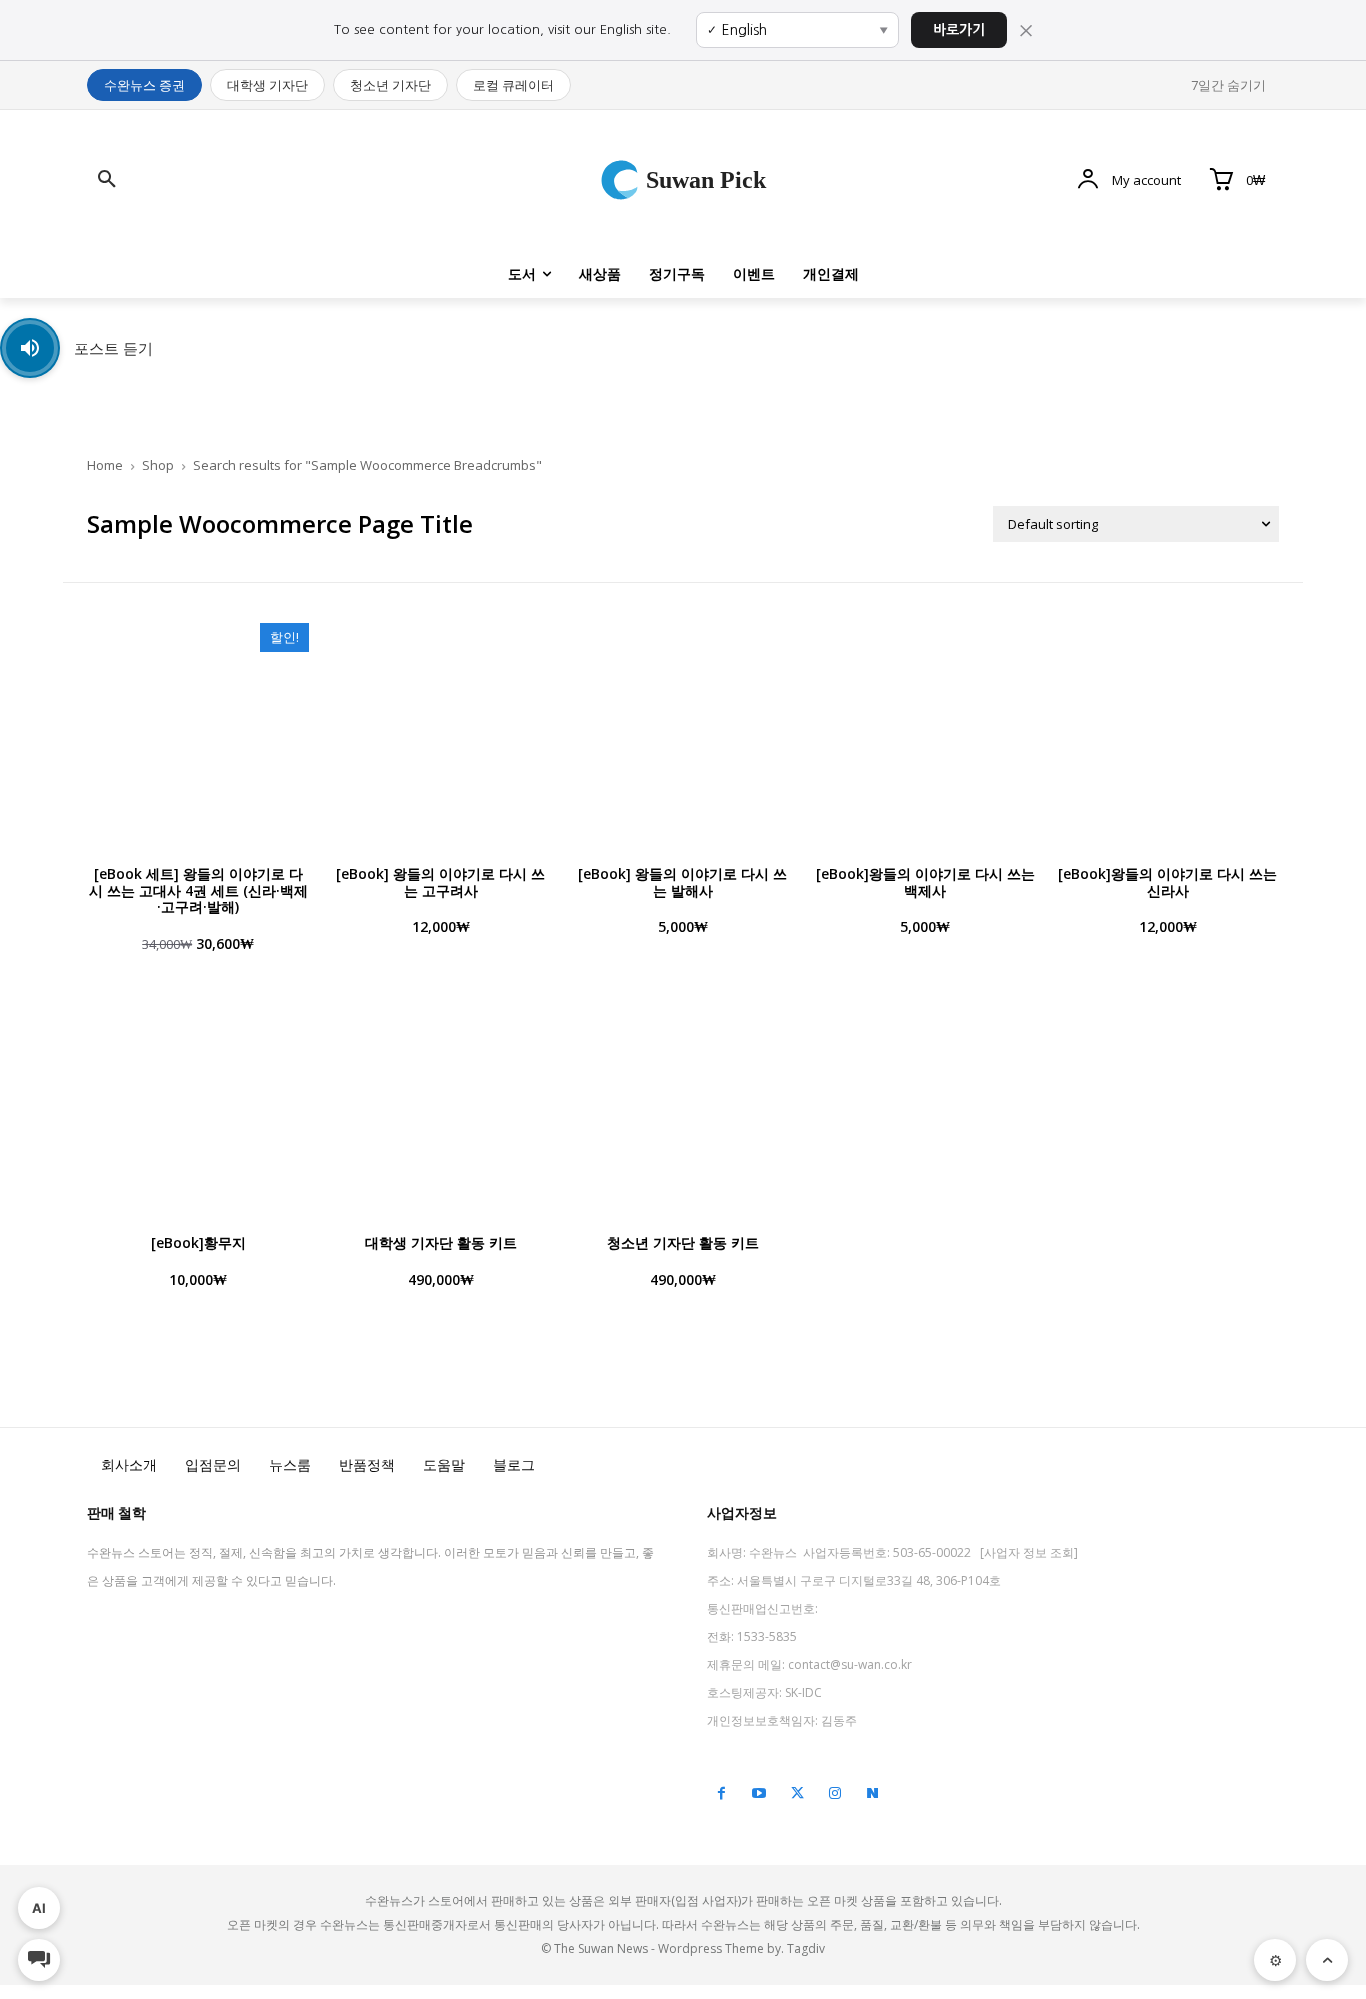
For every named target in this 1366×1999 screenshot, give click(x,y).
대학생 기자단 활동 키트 (441, 1242)
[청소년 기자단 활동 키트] (683, 1104)
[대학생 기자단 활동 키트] (440, 1104)
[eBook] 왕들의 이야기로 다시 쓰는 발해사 (682, 882)
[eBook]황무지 (198, 1242)
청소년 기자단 (390, 85)
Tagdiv (806, 1948)
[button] (107, 180)
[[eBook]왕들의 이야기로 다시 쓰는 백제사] (925, 734)
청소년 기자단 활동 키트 (683, 1242)
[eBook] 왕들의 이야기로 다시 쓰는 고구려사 (440, 882)
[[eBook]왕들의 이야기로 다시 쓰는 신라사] (1168, 734)
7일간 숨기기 (1228, 85)
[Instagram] (835, 1794)
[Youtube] (759, 1794)
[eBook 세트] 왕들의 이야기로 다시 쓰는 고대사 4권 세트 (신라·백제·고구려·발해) (198, 890)
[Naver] (873, 1794)
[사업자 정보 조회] (1029, 1552)
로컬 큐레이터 (513, 85)
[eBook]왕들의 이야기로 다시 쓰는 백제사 (925, 882)
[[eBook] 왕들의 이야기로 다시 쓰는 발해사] (683, 734)
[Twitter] (797, 1794)
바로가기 (959, 30)
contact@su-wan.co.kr (850, 1664)
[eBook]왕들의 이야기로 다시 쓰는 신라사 (1167, 882)
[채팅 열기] (39, 1960)
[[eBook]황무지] (198, 1104)
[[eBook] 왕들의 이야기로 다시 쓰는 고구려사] (440, 734)
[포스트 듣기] (30, 348)
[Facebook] (721, 1794)
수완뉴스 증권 (144, 85)
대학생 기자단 (267, 85)
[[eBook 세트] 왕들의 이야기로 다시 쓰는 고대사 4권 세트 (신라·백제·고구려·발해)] (198, 734)
